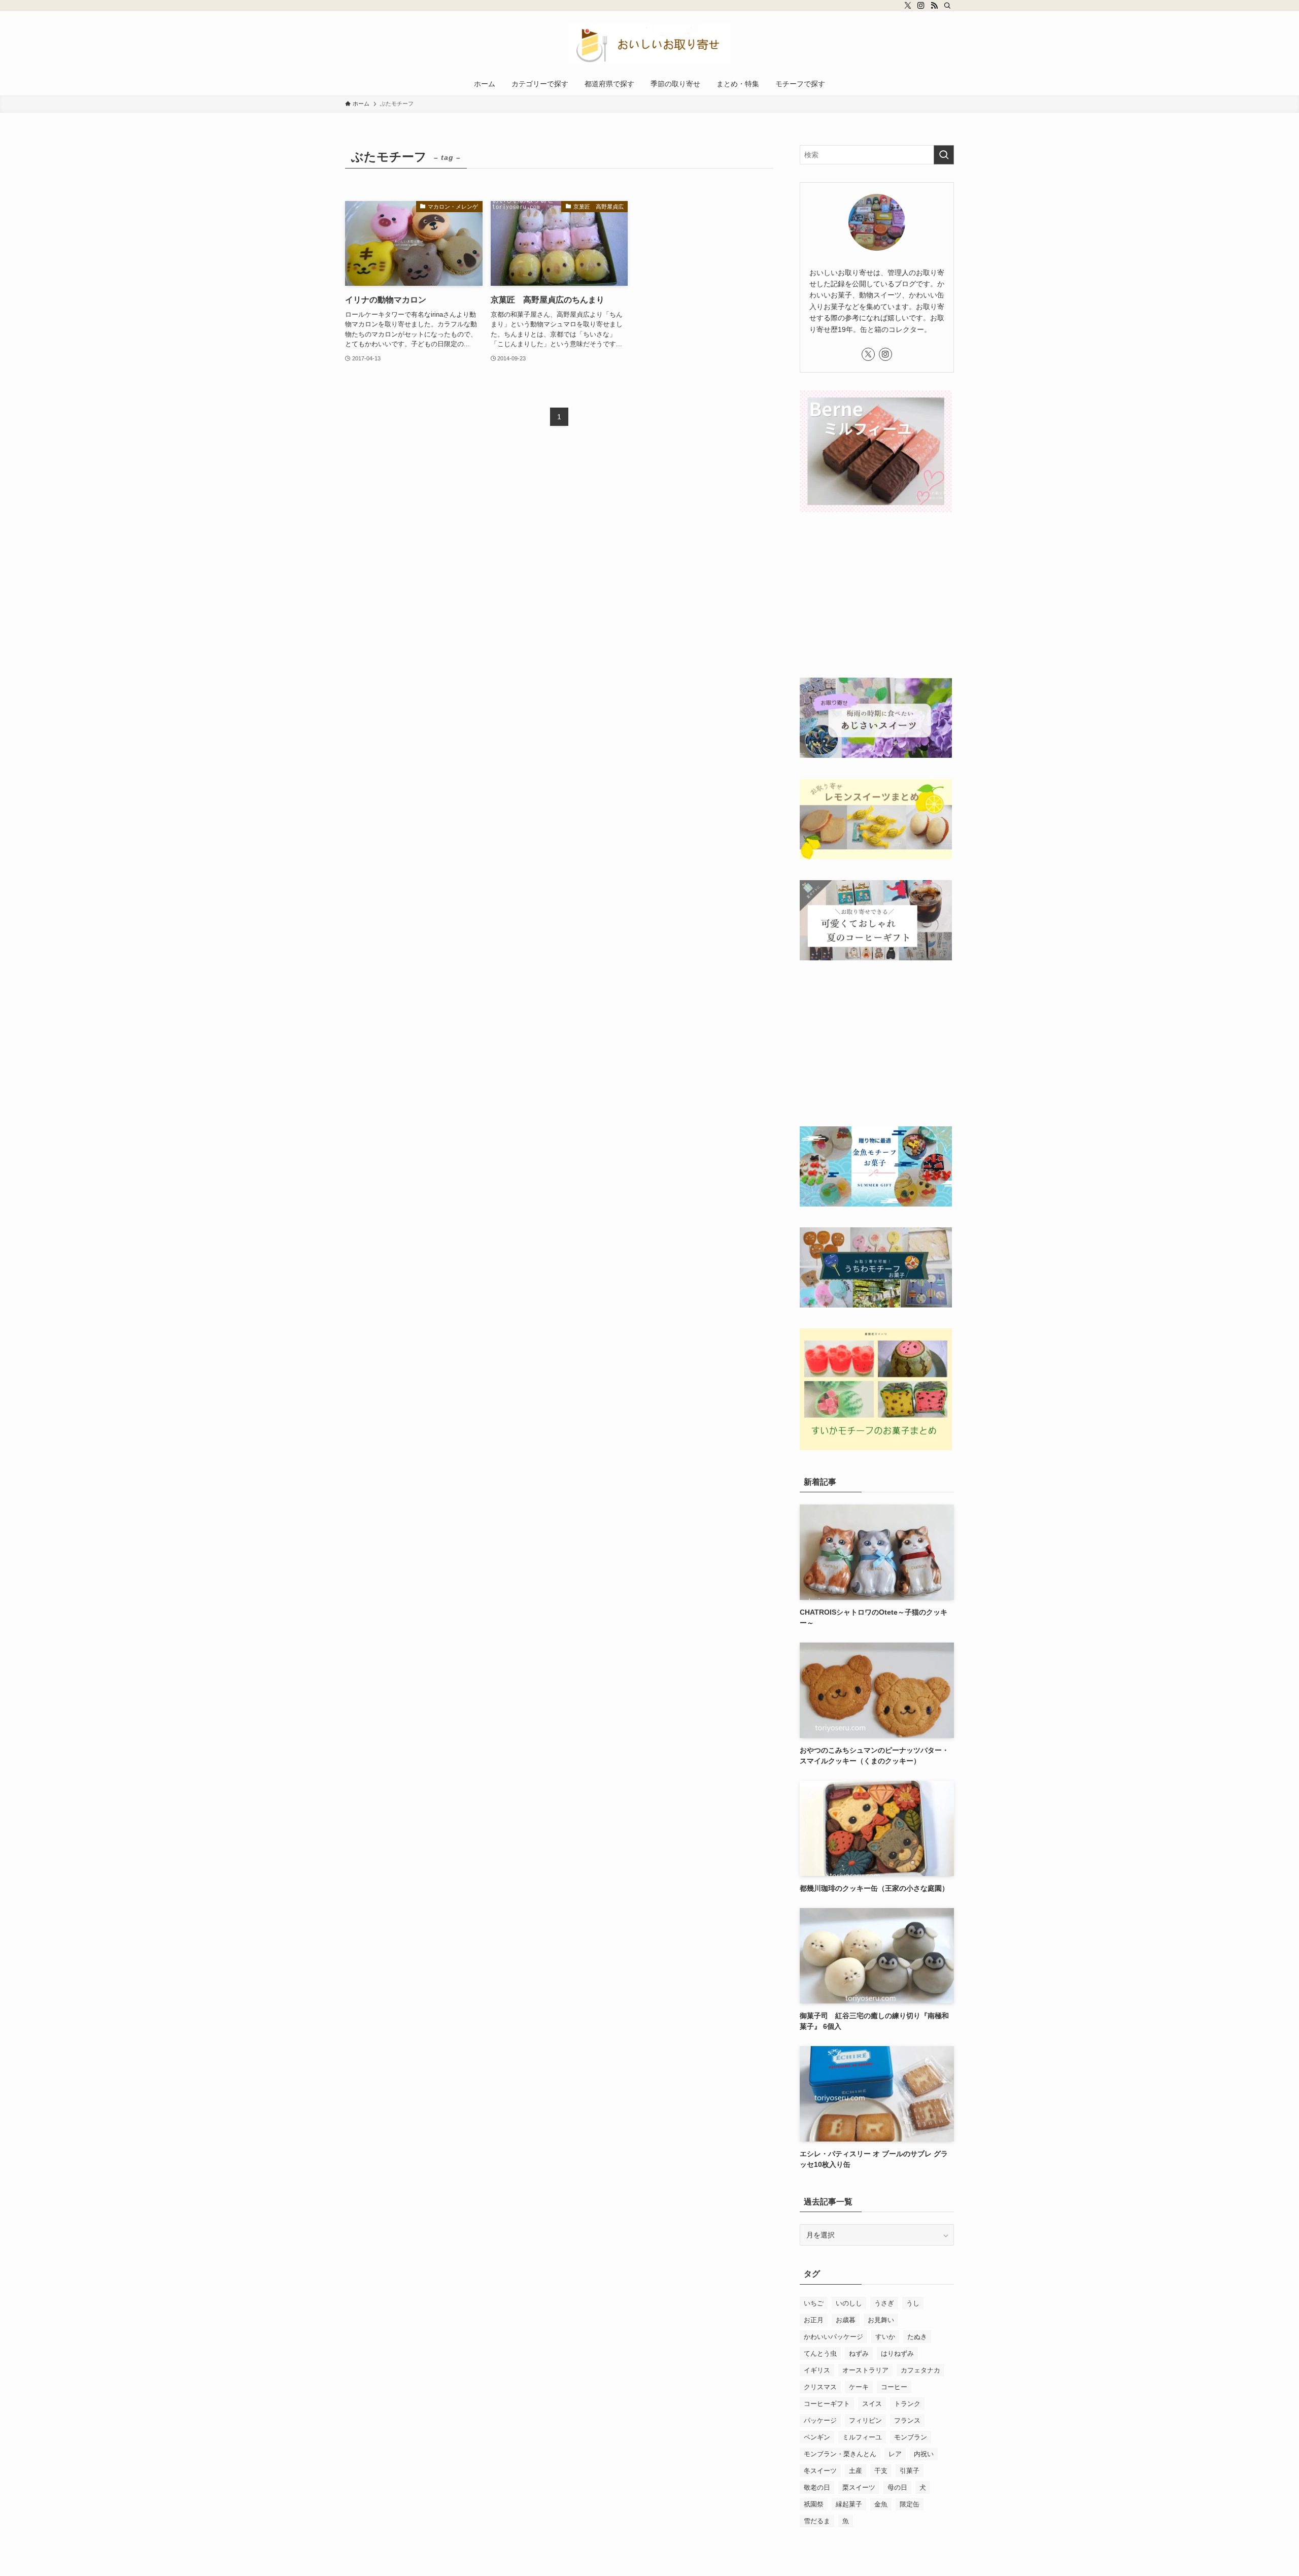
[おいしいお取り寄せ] (649, 44)
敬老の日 (817, 2487)
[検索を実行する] (944, 155)
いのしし (849, 2303)
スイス (872, 2404)
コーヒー (894, 2387)
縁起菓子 (849, 2504)
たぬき (917, 2337)
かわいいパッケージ (833, 2337)
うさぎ (884, 2303)
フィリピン (865, 2420)
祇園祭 (814, 2504)
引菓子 (910, 2471)
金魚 (881, 2504)
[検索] (947, 6)
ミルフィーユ (862, 2437)
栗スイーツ (859, 2487)
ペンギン (817, 2437)
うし (913, 2303)
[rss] (934, 6)
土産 (856, 2471)
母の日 (897, 2487)
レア (895, 2454)
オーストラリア (865, 2370)
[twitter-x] (908, 6)
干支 (881, 2471)
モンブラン (911, 2437)
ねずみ (859, 2353)
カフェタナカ (920, 2370)
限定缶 (910, 2504)
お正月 (814, 2320)
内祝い (924, 2454)
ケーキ (859, 2387)
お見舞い (881, 2320)
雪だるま (817, 2521)
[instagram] (921, 6)
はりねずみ (897, 2353)
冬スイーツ (820, 2471)
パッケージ (820, 2420)
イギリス (817, 2370)
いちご (814, 2303)
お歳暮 (846, 2320)
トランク (907, 2404)
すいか (885, 2337)
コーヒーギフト (827, 2404)
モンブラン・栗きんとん (840, 2454)
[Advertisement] (877, 596)
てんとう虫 (820, 2353)
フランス (907, 2420)
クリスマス (820, 2387)
